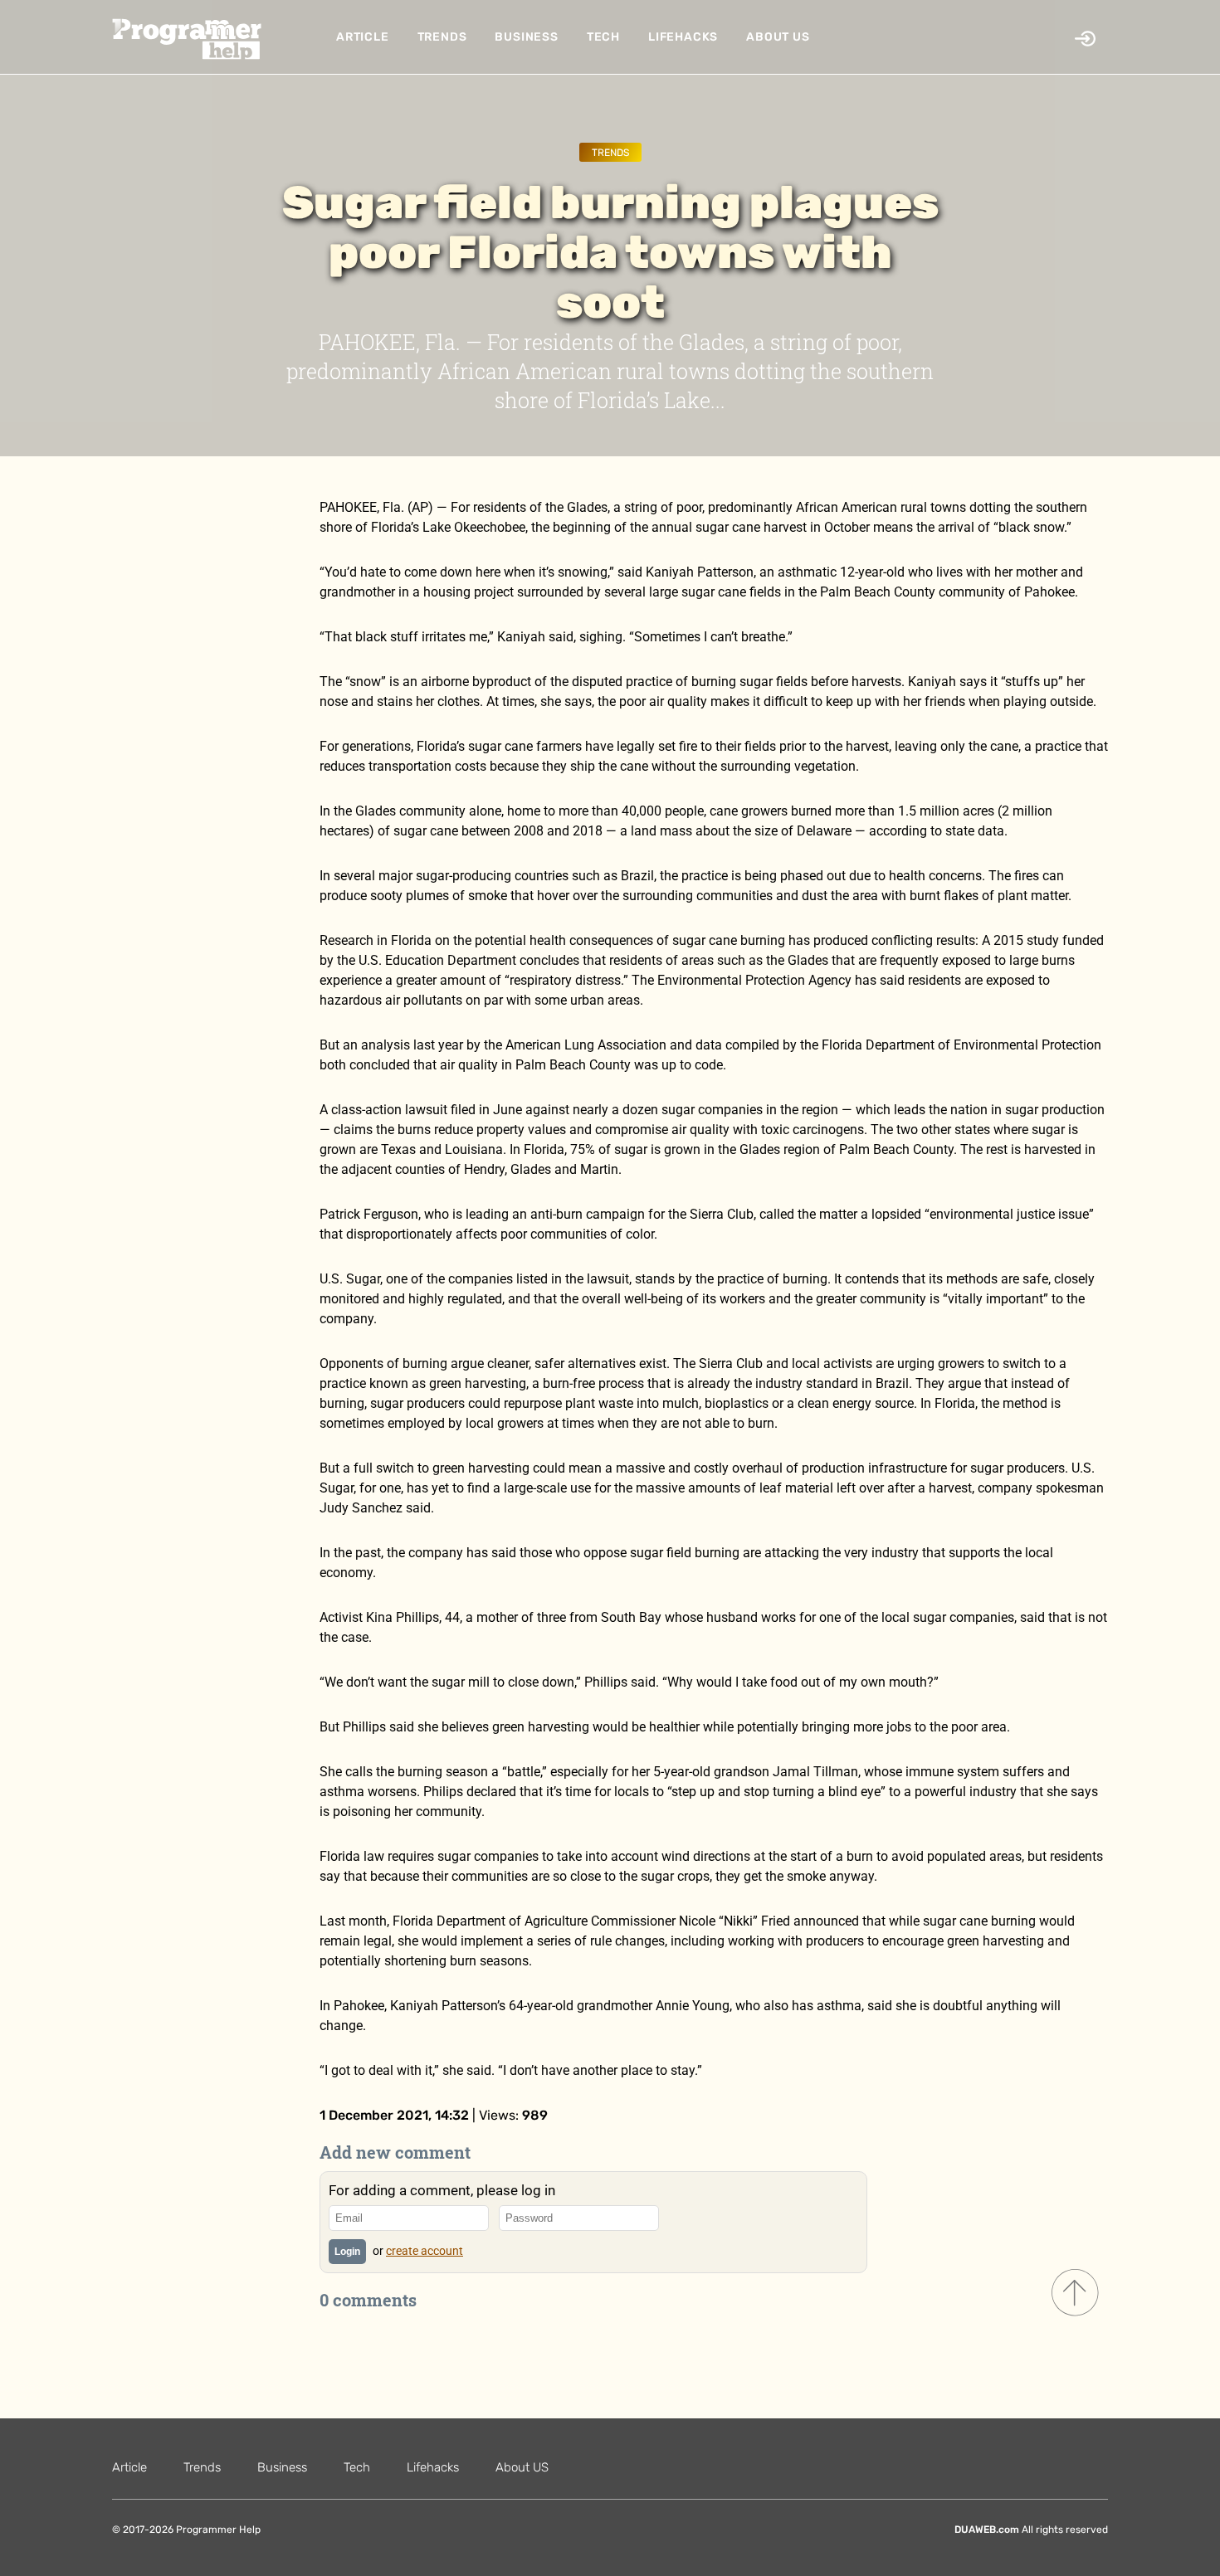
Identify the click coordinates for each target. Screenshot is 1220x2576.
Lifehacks (683, 37)
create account (425, 2251)
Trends (442, 37)
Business (526, 37)
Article (363, 37)
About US (778, 37)
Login (347, 2252)
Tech (603, 37)
